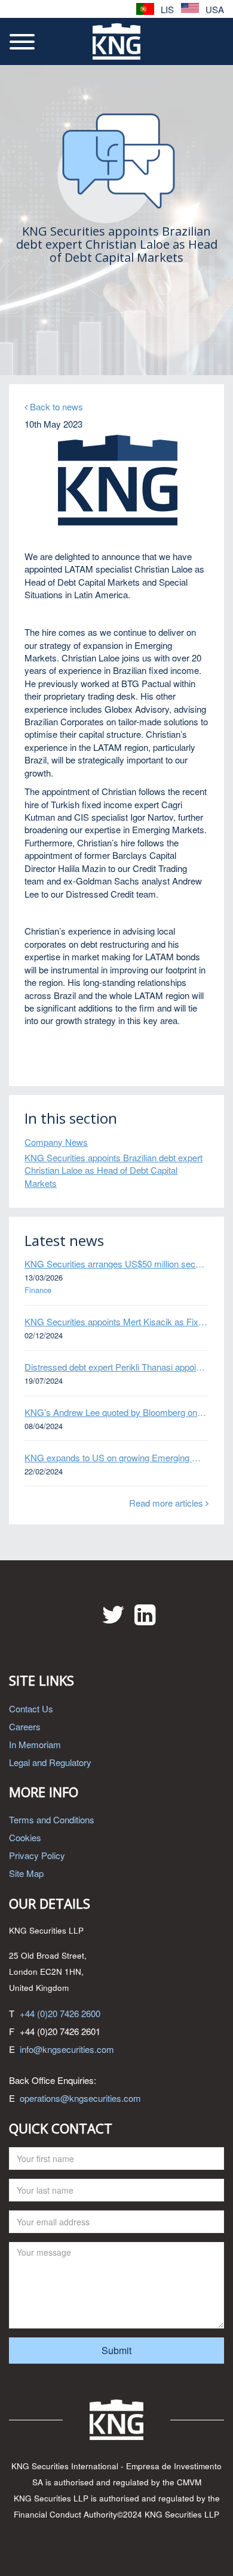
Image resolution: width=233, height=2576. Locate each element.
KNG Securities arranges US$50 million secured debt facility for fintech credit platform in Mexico (116, 1264)
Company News (56, 1142)
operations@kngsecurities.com (80, 2098)
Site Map (26, 1873)
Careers (25, 1726)
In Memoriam (35, 1744)
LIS (166, 9)
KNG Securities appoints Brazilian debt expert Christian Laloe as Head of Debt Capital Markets (114, 1170)
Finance (38, 1290)
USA (214, 9)
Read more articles (167, 1503)
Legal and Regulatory (50, 1762)
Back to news (55, 406)
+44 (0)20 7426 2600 (60, 2013)
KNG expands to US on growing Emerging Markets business (116, 1457)
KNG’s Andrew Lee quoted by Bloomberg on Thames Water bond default (116, 1412)
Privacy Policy (37, 1855)
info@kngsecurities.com (67, 2049)
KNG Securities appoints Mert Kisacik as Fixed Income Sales (116, 1321)
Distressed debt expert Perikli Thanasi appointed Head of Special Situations (116, 1367)
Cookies (25, 1837)
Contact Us (31, 1708)
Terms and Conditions (52, 1819)
